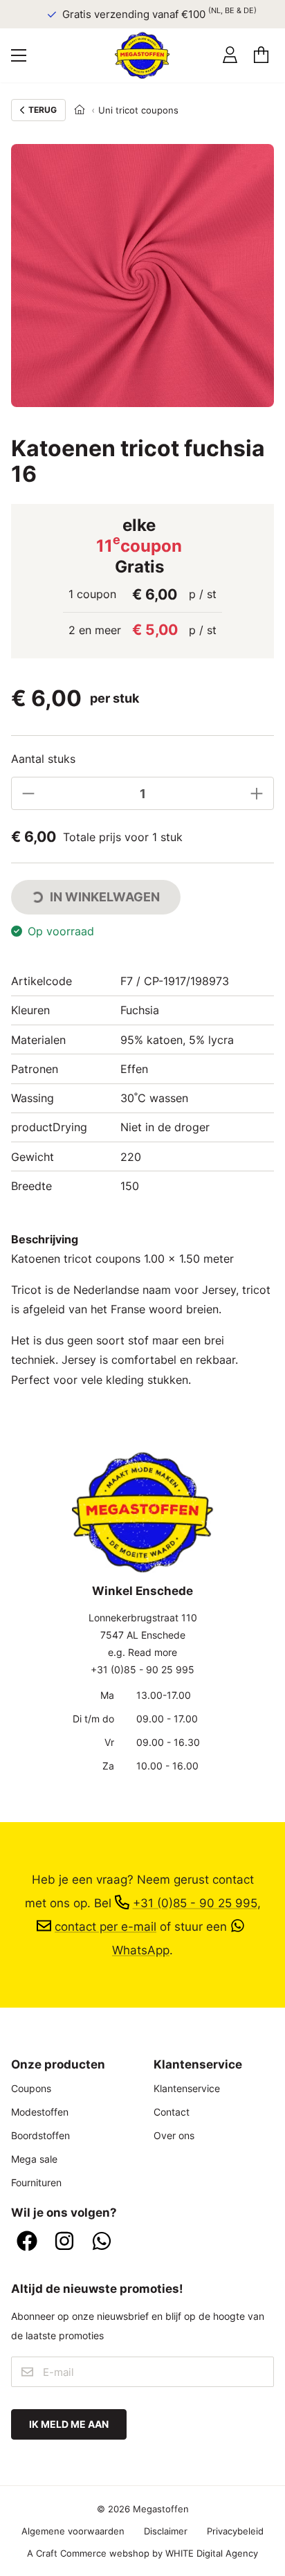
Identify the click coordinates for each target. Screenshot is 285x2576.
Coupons (31, 2088)
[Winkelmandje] (261, 55)
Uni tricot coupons (138, 110)
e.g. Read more (142, 1652)
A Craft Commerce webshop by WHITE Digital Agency (142, 2553)
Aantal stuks (43, 759)
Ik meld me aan (69, 2424)
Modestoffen (40, 2112)
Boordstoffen (40, 2135)
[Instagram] (64, 2242)
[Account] (230, 55)
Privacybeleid (235, 2531)
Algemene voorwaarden (73, 2531)
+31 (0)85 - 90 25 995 (142, 1669)
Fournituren (36, 2182)
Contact (172, 2112)
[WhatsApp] (102, 2242)
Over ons (174, 2135)
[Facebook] (27, 2242)
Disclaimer (166, 2531)
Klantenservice (187, 2088)
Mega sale (34, 2159)
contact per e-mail (105, 1926)
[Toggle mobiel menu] (19, 55)
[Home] (80, 110)
